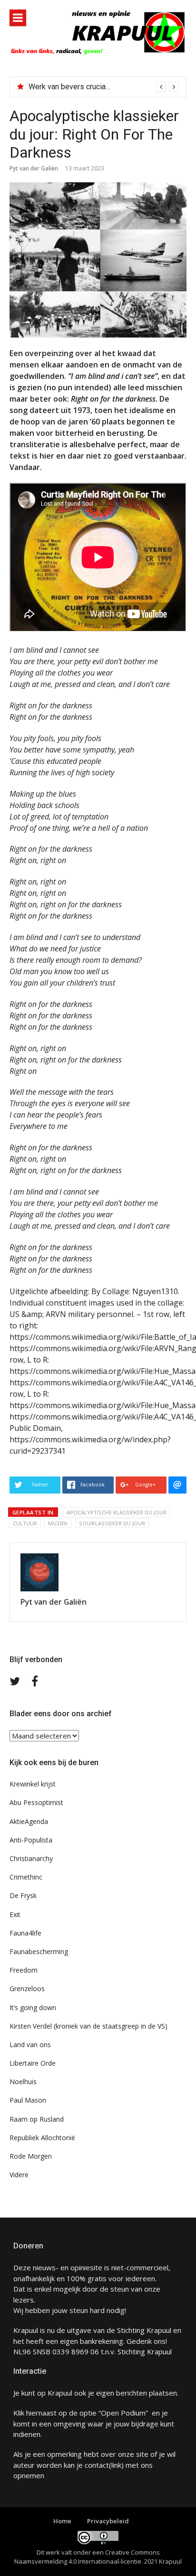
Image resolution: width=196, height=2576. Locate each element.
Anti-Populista (31, 1840)
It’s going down (33, 2007)
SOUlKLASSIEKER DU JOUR (112, 1523)
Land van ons (30, 2045)
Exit (15, 1914)
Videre (19, 2175)
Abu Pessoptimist (36, 1802)
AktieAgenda (29, 1821)
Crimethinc (26, 1877)
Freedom (24, 1970)
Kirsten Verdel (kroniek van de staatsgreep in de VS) (88, 2026)
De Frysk (23, 1895)
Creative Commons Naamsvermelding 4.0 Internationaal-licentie (87, 2557)
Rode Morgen (31, 2156)
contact (97, 2465)
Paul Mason (28, 2100)
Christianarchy (31, 1858)
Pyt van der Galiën (34, 168)
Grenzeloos (27, 1988)
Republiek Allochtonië (42, 2138)
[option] (104, 87)
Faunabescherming (39, 1951)
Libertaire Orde (33, 2063)
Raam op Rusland (37, 2119)
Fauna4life (25, 1933)
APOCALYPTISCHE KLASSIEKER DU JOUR (117, 1512)
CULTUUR (25, 1523)
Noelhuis (23, 2082)
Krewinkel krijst (33, 1784)
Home (62, 2521)
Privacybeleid (108, 2521)
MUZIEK (58, 1523)
